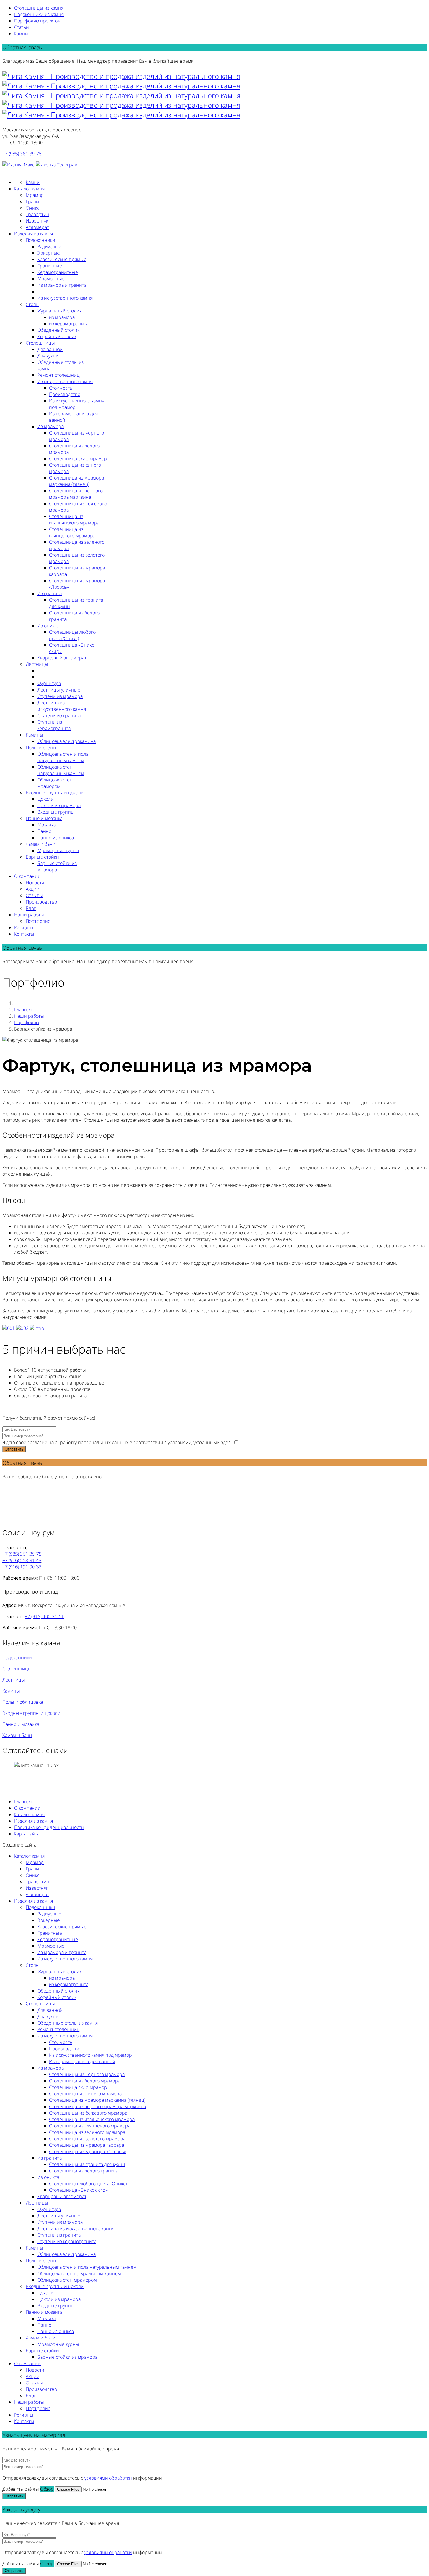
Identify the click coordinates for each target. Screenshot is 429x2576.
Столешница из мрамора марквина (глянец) (76, 481)
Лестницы (37, 664)
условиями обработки (108, 2478)
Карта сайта (27, 1834)
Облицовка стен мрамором (55, 783)
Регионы (24, 927)
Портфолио (38, 921)
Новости (35, 883)
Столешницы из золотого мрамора (87, 2139)
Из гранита (49, 593)
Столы (33, 304)
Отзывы (34, 895)
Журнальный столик (59, 311)
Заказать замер (19, 171)
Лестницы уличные (59, 690)
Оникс (33, 208)
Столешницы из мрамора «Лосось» (88, 2151)
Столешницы (40, 343)
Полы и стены (41, 748)
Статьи (21, 27)
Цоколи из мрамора (59, 805)
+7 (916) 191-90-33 (22, 1567)
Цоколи (46, 799)
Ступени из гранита (59, 715)
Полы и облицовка (23, 1702)
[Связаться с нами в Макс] (18, 165)
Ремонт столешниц (59, 375)
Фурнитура (49, 683)
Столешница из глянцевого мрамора (72, 532)
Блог (31, 908)
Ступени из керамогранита (54, 725)
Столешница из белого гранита (84, 2171)
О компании (27, 876)
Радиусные (49, 246)
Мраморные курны (58, 850)
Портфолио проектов (37, 21)
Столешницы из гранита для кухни (87, 2164)
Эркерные (49, 253)
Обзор (47, 2489)
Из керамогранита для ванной (82, 2061)
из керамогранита (69, 324)
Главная (23, 1010)
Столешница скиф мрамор (78, 458)
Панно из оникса (56, 838)
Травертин (38, 214)
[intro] (37, 1328)
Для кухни (48, 356)
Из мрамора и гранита (62, 285)
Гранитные (50, 266)
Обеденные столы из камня (68, 2023)
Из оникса (48, 626)
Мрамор (35, 195)
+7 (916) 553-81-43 (22, 1560)
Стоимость (61, 388)
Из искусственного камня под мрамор (90, 2055)
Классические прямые (62, 259)
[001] (9, 1328)
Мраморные (51, 279)
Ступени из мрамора (60, 696)
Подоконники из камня (39, 14)
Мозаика (47, 825)
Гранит (33, 202)
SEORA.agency (59, 1845)
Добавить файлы (21, 2489)
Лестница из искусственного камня (62, 706)
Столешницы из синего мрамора (85, 2094)
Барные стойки (42, 857)
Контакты (24, 934)
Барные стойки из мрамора (67, 2357)
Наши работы (29, 915)
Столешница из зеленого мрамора (87, 2132)
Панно (44, 831)
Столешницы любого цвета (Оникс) (72, 635)
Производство (65, 394)
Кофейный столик (57, 336)
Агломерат (37, 227)
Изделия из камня (33, 234)
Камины (34, 735)
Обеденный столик (58, 330)
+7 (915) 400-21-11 (44, 1616)
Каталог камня (29, 189)
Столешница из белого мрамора (85, 2081)
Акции (33, 889)
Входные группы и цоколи (55, 793)
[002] (23, 1328)
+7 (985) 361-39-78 (22, 154)
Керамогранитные (58, 272)
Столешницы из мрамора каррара (87, 2145)
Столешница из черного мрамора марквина (76, 494)
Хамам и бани (41, 844)
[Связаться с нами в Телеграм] (57, 165)
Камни (21, 34)
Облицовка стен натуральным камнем (61, 770)
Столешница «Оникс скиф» (78, 2190)
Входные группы (56, 812)
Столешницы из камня (39, 8)
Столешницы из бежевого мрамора (88, 2113)
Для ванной (50, 349)
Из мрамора (50, 426)
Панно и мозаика (44, 818)
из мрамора (62, 317)
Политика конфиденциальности (49, 1827)
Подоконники (40, 240)
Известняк (37, 221)
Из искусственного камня (65, 298)
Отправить (14, 1449)
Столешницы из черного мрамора (87, 2074)
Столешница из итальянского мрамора (74, 520)
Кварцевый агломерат (62, 658)
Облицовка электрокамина (67, 741)
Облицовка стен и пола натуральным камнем (63, 757)
